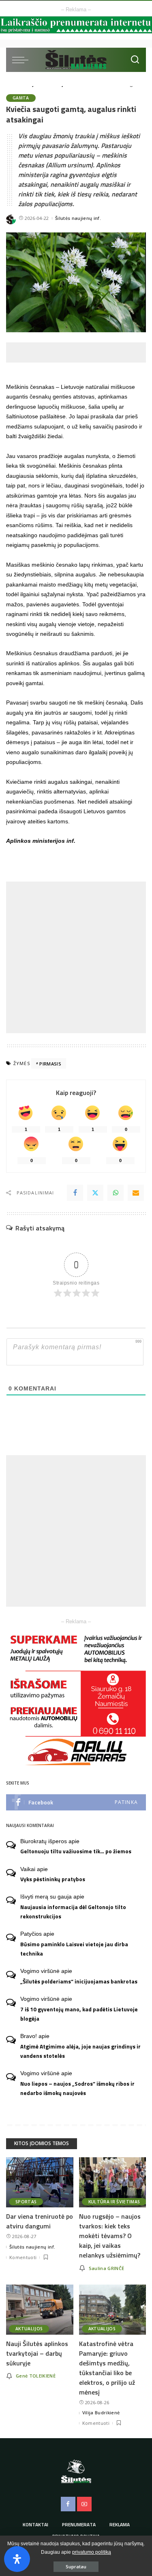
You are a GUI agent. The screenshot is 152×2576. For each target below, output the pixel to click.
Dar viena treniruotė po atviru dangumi (40, 2221)
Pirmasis (50, 1064)
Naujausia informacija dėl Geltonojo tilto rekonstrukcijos (73, 1912)
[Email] (136, 1193)
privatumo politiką (92, 2552)
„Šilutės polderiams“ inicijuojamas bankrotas (79, 1981)
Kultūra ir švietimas (114, 2202)
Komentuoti (23, 2257)
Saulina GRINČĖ (107, 2268)
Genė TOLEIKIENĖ (36, 2376)
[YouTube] (84, 2504)
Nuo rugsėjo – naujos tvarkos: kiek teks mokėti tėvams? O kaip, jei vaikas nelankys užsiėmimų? (110, 2236)
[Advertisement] (79, 352)
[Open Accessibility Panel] (17, 2559)
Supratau (76, 2567)
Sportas (26, 2202)
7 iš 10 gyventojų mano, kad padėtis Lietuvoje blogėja (79, 2014)
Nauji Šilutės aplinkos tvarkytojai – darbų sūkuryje (37, 2353)
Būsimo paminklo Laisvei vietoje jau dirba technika (74, 1949)
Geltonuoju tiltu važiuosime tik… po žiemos (76, 1851)
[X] (95, 1193)
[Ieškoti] (135, 60)
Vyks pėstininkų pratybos (53, 1879)
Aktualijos (29, 2329)
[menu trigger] (22, 60)
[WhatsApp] (116, 1193)
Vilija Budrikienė (101, 2412)
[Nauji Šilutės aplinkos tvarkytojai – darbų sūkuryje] (40, 2310)
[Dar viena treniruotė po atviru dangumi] (40, 2182)
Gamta (21, 98)
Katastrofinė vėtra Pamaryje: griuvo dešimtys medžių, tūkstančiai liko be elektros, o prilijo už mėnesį (107, 2368)
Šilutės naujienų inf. (78, 218)
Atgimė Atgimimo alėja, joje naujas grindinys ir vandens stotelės (80, 2051)
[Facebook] (75, 1193)
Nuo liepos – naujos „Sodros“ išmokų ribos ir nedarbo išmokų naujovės (77, 2088)
